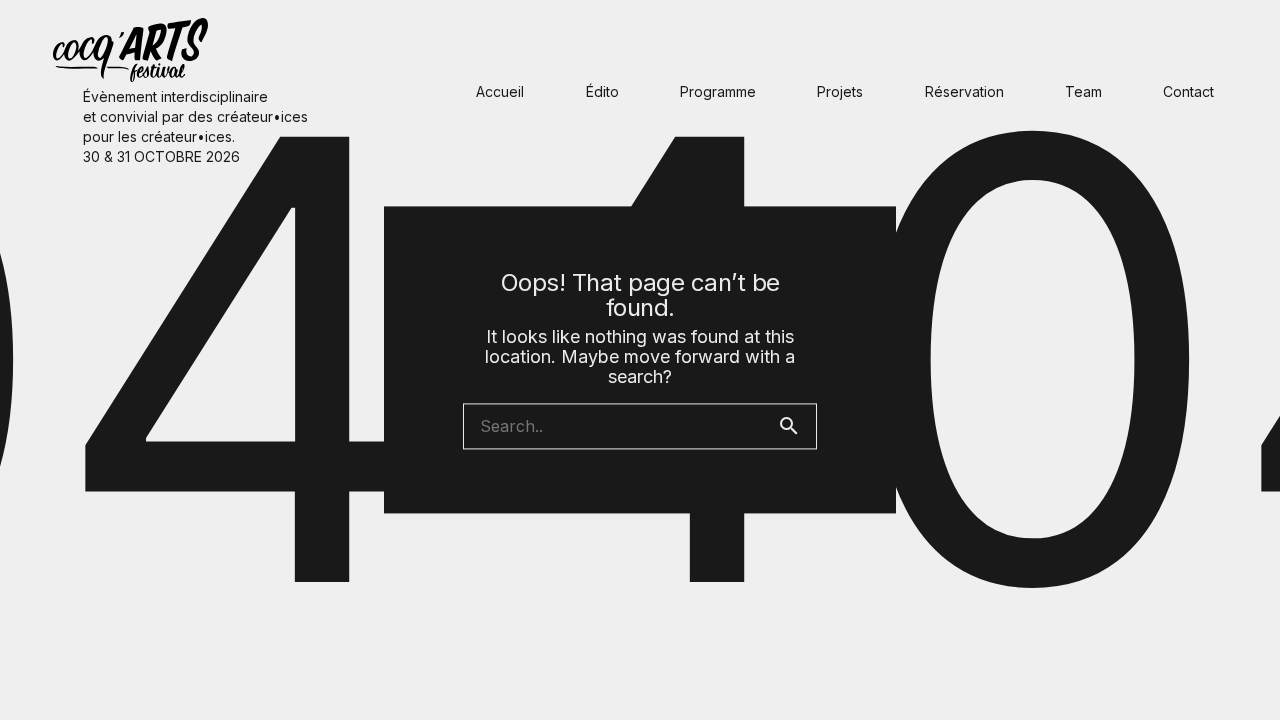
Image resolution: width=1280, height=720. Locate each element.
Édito (602, 91)
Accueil (500, 91)
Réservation (964, 91)
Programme (718, 91)
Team (1083, 91)
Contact (1188, 91)
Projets (840, 91)
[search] (797, 427)
